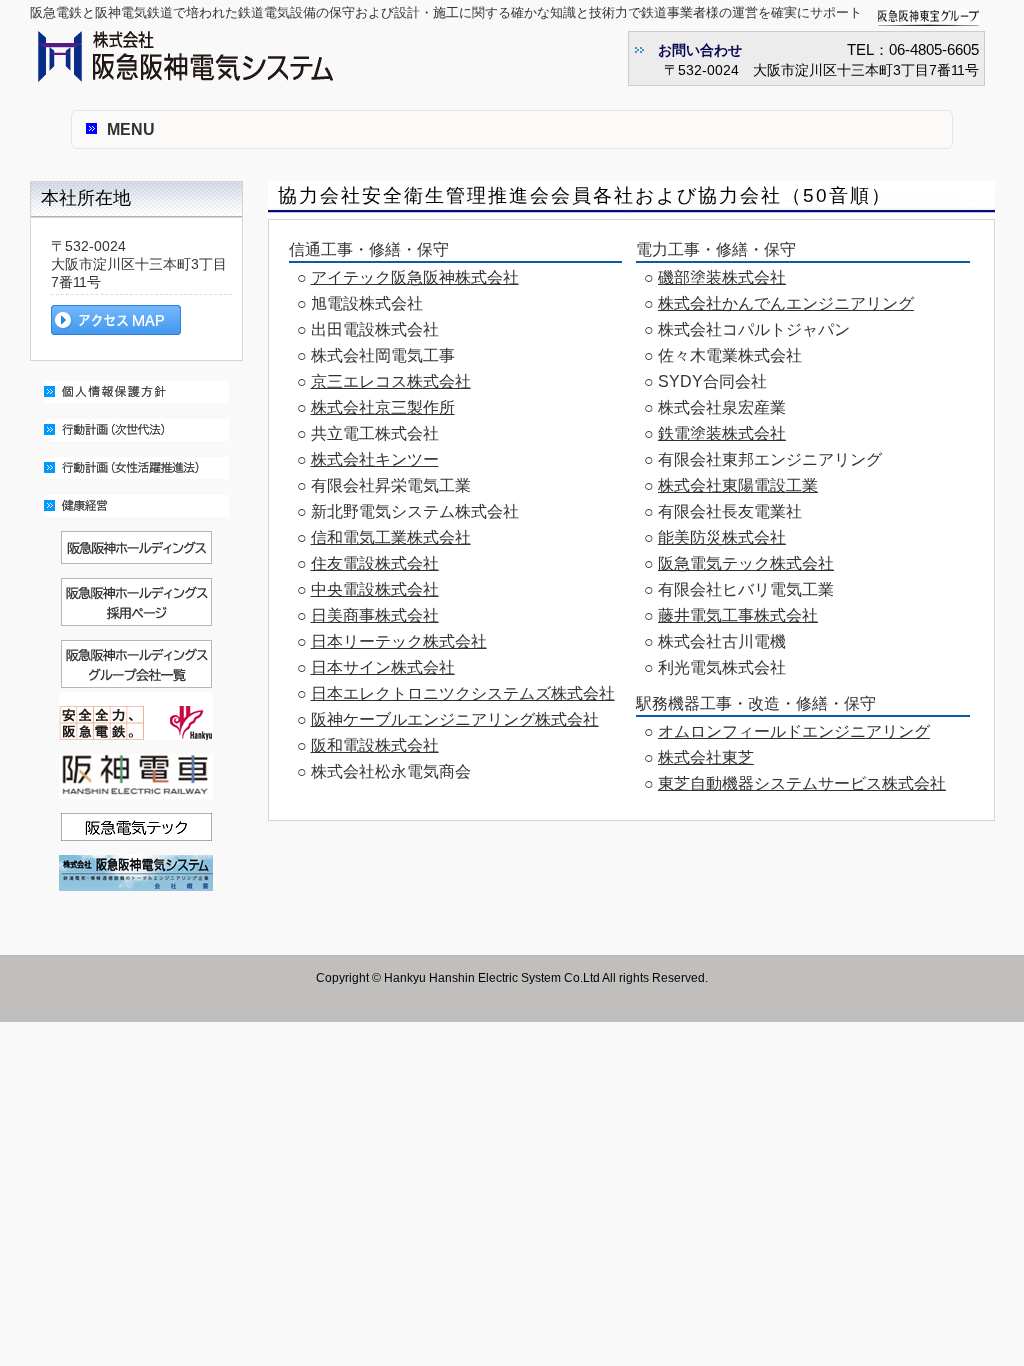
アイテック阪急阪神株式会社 (415, 277)
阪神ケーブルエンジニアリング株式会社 (455, 719)
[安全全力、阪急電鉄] (136, 734)
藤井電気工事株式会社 (738, 615)
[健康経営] (136, 521)
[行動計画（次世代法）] (136, 445)
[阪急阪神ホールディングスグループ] (136, 558)
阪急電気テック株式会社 (746, 563)
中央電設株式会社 (375, 589)
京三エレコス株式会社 (391, 381)
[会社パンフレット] (136, 895)
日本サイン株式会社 (383, 667)
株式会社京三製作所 (383, 407)
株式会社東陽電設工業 (738, 485)
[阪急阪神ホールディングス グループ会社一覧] (136, 682)
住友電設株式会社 (375, 563)
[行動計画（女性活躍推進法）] (136, 483)
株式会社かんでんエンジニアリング (786, 303)
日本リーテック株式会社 (399, 641)
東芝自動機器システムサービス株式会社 (802, 783)
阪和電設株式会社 (375, 745)
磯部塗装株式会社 (722, 277)
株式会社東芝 (706, 757)
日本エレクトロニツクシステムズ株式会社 (463, 693)
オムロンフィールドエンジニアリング (794, 731)
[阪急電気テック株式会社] (136, 835)
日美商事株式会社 (375, 615)
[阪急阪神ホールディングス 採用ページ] (136, 630)
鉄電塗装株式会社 (722, 433)
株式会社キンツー (375, 459)
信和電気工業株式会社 (391, 537)
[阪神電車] (136, 803)
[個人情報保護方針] (136, 407)
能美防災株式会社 (722, 537)
